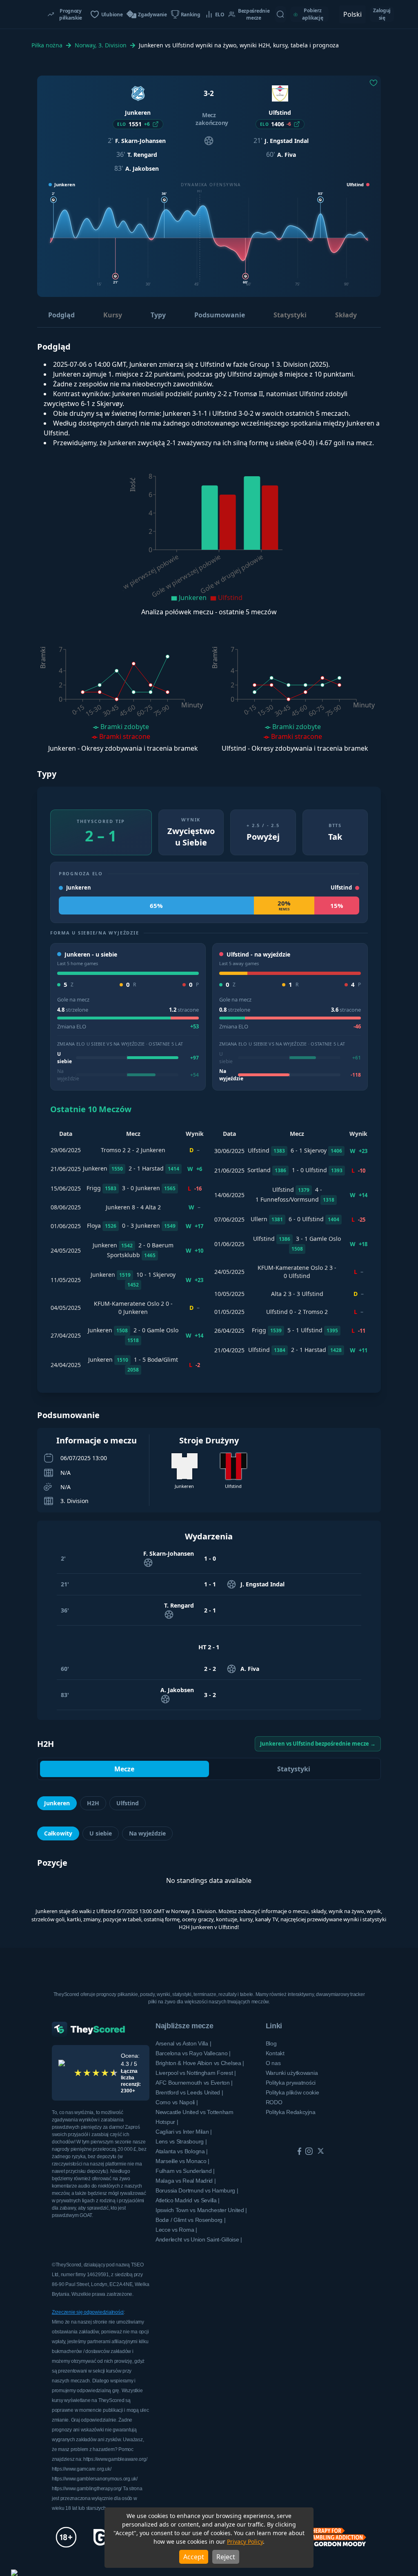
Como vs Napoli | (177, 2102)
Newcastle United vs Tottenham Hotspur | (195, 2117)
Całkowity (58, 1833)
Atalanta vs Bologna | (182, 2151)
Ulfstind (128, 1803)
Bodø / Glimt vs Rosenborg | (190, 2220)
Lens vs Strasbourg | (181, 2141)
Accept (194, 2557)
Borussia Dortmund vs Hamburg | (197, 2190)
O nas (273, 2063)
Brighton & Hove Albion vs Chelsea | (200, 2063)
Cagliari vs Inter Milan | (184, 2132)
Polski (352, 14)
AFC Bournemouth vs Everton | (194, 2083)
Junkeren (57, 1803)
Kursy (113, 315)
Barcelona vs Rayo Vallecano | (193, 2053)
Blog (271, 2043)
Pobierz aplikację (312, 14)
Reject (226, 2557)
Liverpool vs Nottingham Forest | (196, 2073)
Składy (346, 315)
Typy (158, 315)
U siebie (101, 1833)
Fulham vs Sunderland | (185, 2171)
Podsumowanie (220, 315)
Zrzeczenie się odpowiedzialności (88, 2312)
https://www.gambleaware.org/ (115, 2459)
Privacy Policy (245, 2541)
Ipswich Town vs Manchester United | (201, 2210)
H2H (93, 1803)
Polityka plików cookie (292, 2092)
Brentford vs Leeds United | (189, 2092)
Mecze (124, 1769)
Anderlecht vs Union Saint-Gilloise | (199, 2239)
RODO (274, 2102)
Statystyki (290, 315)
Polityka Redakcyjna (291, 2112)
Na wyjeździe (147, 1833)
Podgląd (61, 315)
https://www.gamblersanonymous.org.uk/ (95, 2479)
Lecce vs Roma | (176, 2230)
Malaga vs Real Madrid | (186, 2181)
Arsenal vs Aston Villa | (183, 2043)
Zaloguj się (382, 14)
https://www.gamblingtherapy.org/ (87, 2489)
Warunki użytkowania (292, 2073)
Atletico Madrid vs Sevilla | (188, 2200)
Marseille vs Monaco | (182, 2161)
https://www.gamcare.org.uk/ (82, 2469)
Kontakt (275, 2053)
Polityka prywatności (291, 2083)
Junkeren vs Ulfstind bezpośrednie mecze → (318, 1744)
